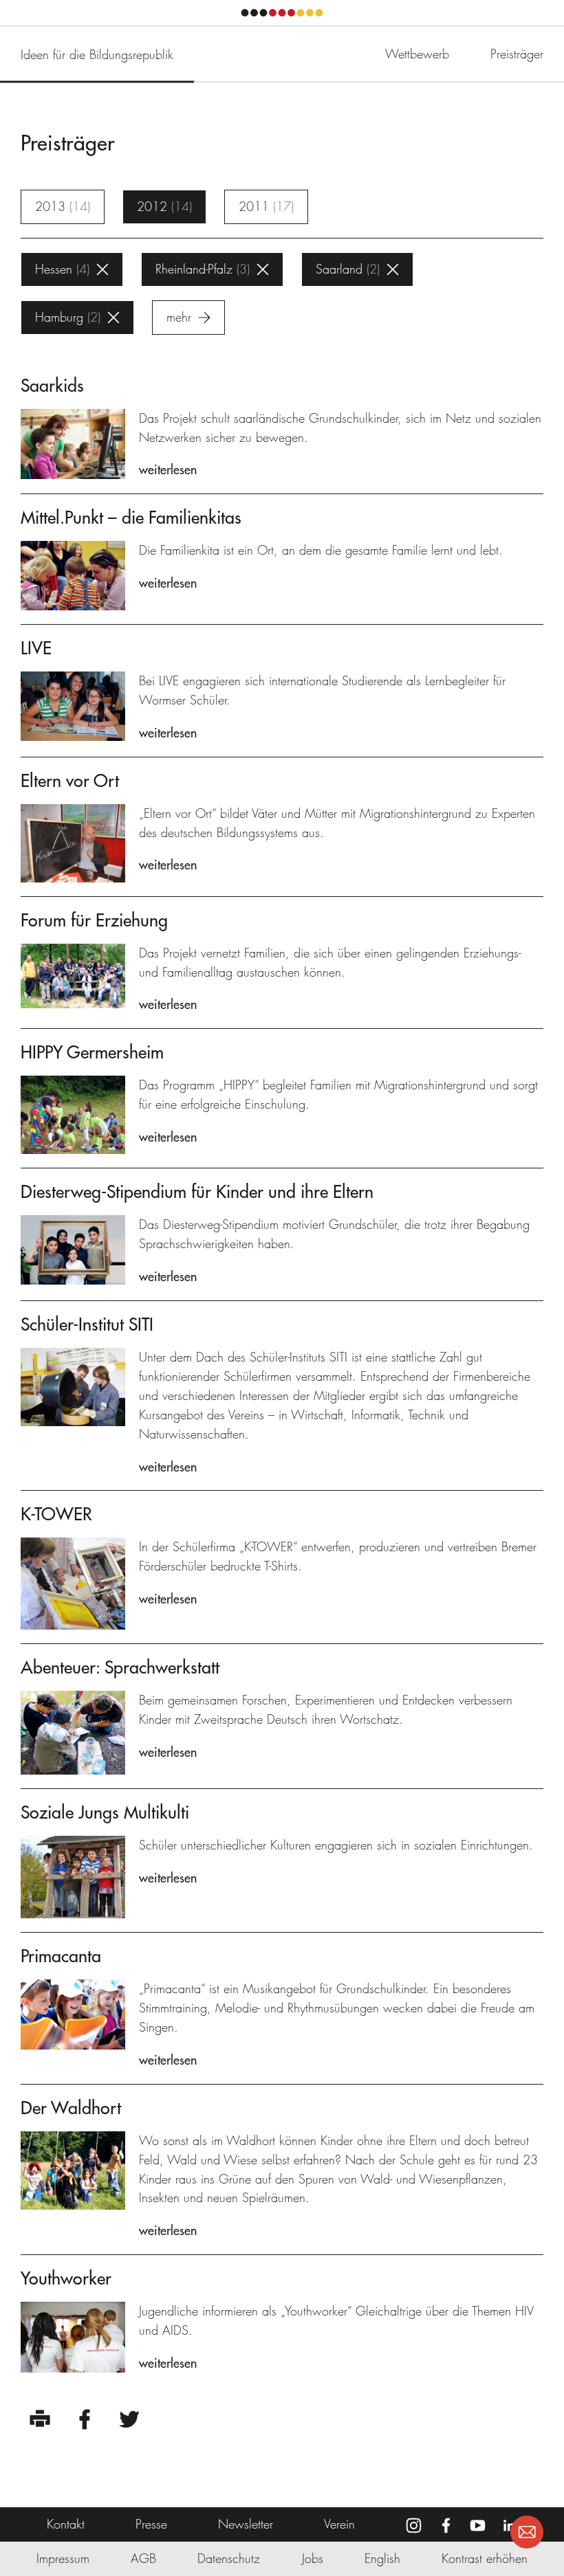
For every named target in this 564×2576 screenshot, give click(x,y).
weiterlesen (168, 470)
